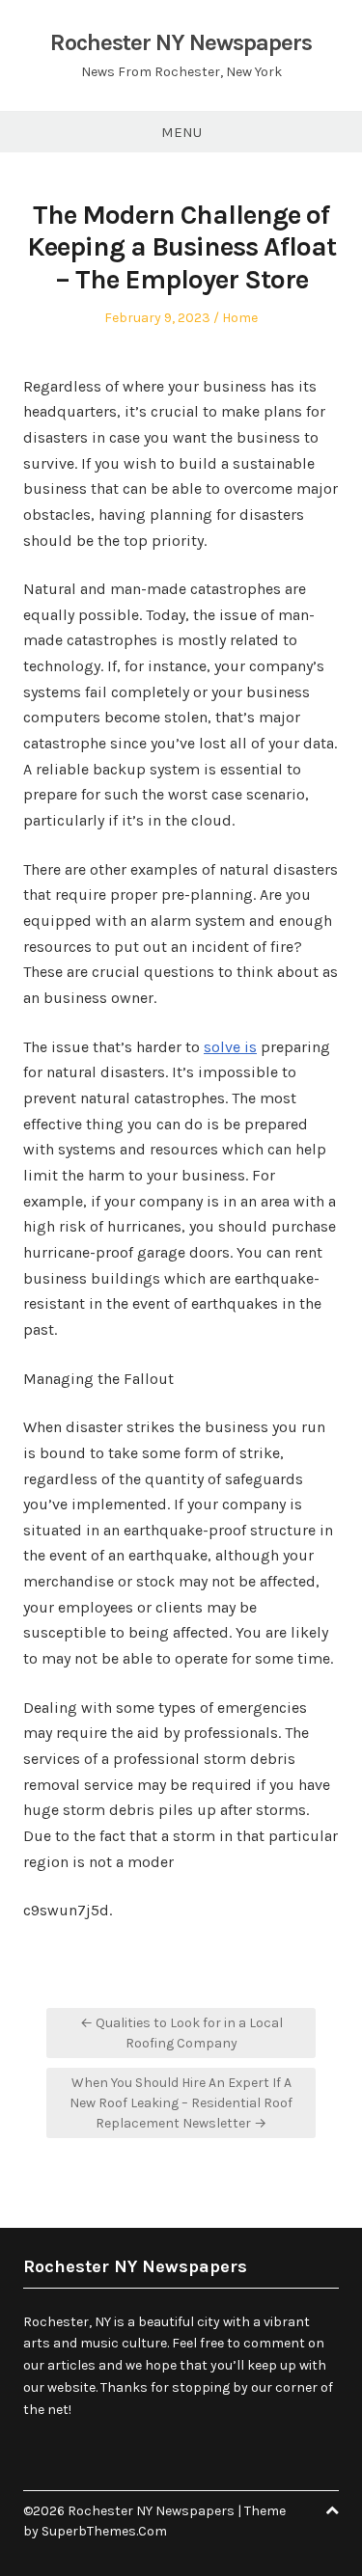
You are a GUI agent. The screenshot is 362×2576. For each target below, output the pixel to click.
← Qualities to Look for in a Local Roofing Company (181, 2033)
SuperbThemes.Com (104, 2531)
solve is (230, 1047)
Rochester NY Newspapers (181, 42)
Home (240, 318)
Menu (181, 132)
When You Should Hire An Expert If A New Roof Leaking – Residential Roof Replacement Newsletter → (181, 2103)
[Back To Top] (332, 2511)
